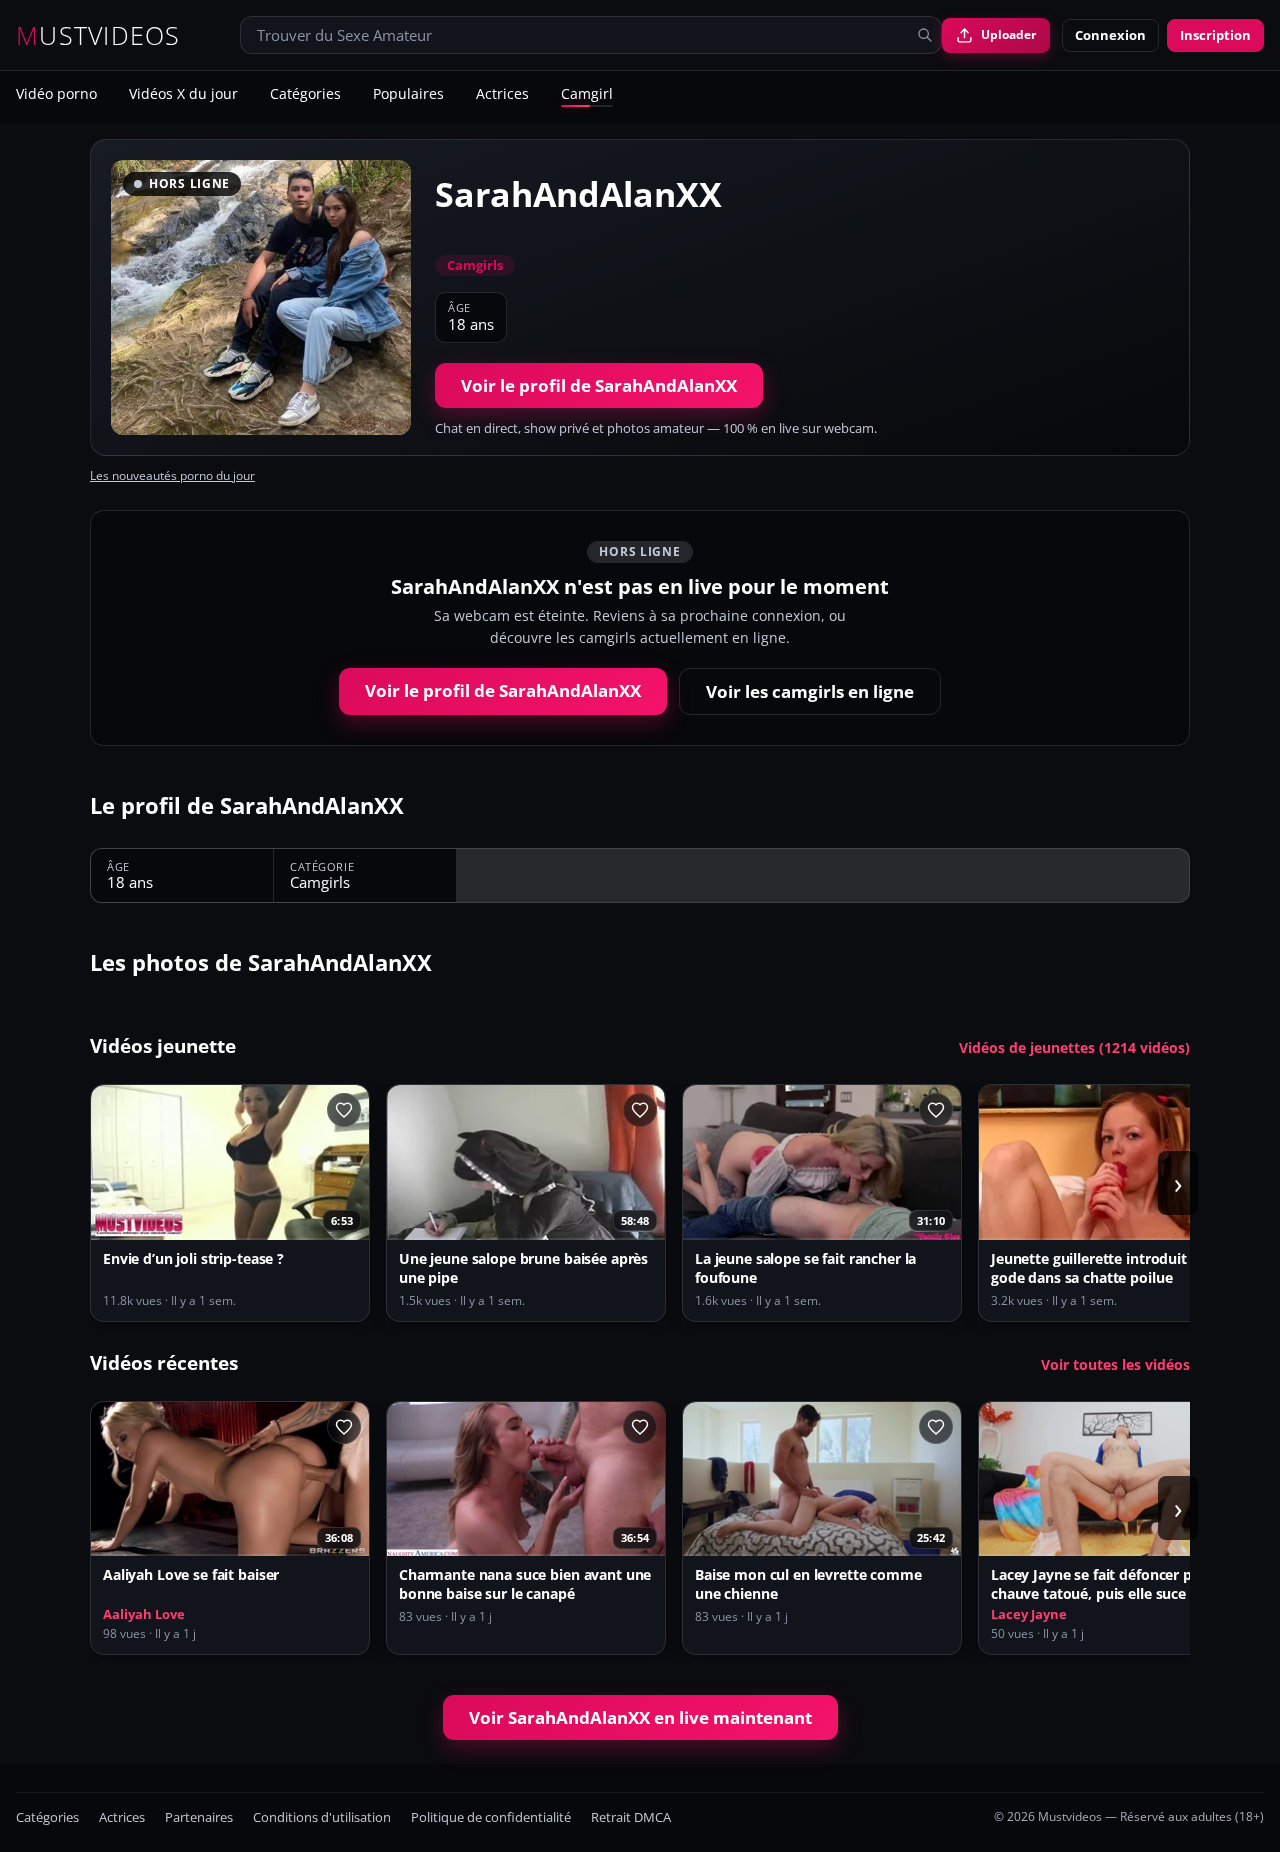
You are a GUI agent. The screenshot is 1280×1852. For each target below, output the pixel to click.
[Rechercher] (925, 35)
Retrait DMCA (631, 1817)
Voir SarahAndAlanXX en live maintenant (640, 1717)
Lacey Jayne (1029, 1614)
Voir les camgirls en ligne (810, 691)
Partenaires (199, 1817)
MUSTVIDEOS (98, 35)
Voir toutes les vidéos (1115, 1365)
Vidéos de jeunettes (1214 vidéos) (1074, 1048)
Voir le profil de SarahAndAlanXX (599, 385)
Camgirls (475, 265)
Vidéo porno (56, 95)
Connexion (1110, 35)
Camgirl (587, 95)
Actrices (502, 95)
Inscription (1215, 35)
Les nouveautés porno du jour (172, 475)
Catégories (305, 95)
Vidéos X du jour (183, 95)
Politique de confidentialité (491, 1817)
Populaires (408, 95)
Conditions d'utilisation (322, 1817)
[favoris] (344, 1110)
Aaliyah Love (144, 1614)
